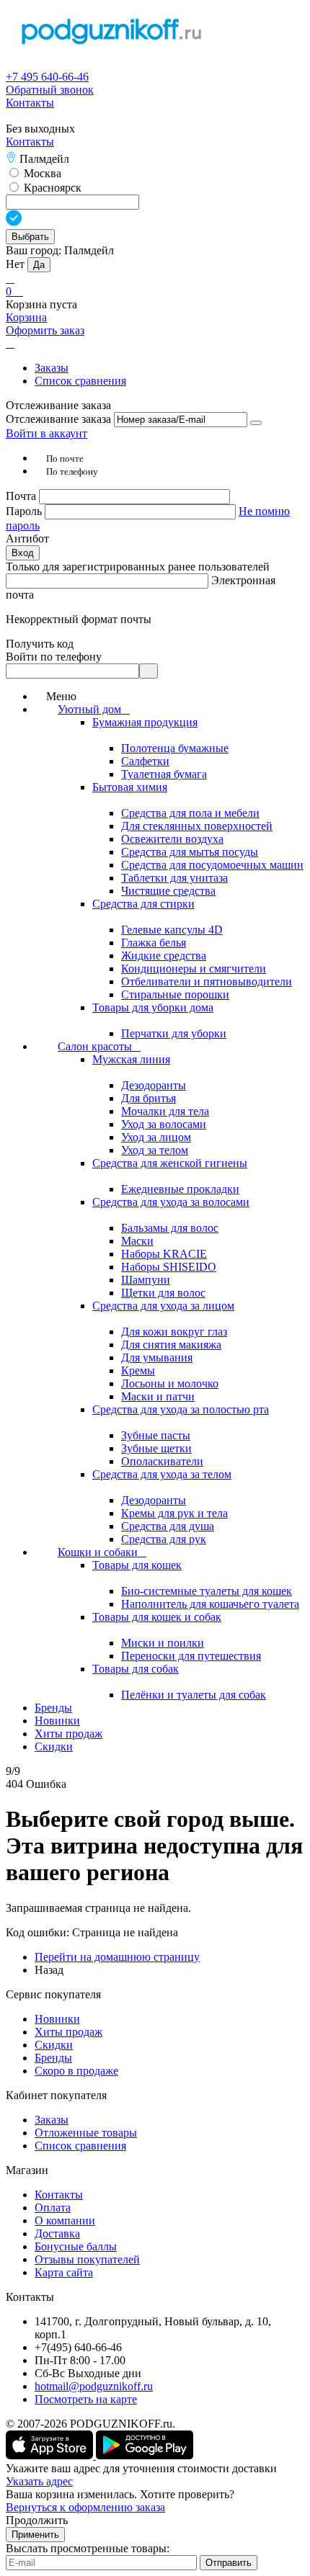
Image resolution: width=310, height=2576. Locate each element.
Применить (35, 2535)
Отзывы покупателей (87, 2259)
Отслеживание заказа (58, 419)
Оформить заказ (45, 330)
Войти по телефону (54, 657)
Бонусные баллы (76, 2246)
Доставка (57, 2233)
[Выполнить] (256, 423)
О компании (65, 2221)
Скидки (54, 2045)
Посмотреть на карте (86, 2399)
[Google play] (145, 2455)
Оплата (53, 2208)
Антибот (27, 538)
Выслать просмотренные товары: (88, 2548)
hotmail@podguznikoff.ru (94, 2386)
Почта (22, 496)
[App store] (51, 2455)
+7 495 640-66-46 (47, 77)
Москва (41, 173)
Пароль (25, 511)
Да (39, 265)
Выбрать (30, 237)
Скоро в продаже (76, 2071)
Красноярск (51, 188)
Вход (23, 553)
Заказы (52, 368)
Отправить (229, 2563)
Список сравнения (80, 381)
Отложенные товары (86, 2133)
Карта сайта (64, 2272)
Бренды (53, 2058)
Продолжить (37, 2520)
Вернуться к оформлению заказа (85, 2507)
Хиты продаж (68, 2032)
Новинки (57, 2019)
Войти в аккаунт (46, 433)
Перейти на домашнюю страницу (117, 1957)
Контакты (30, 103)
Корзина (26, 317)
